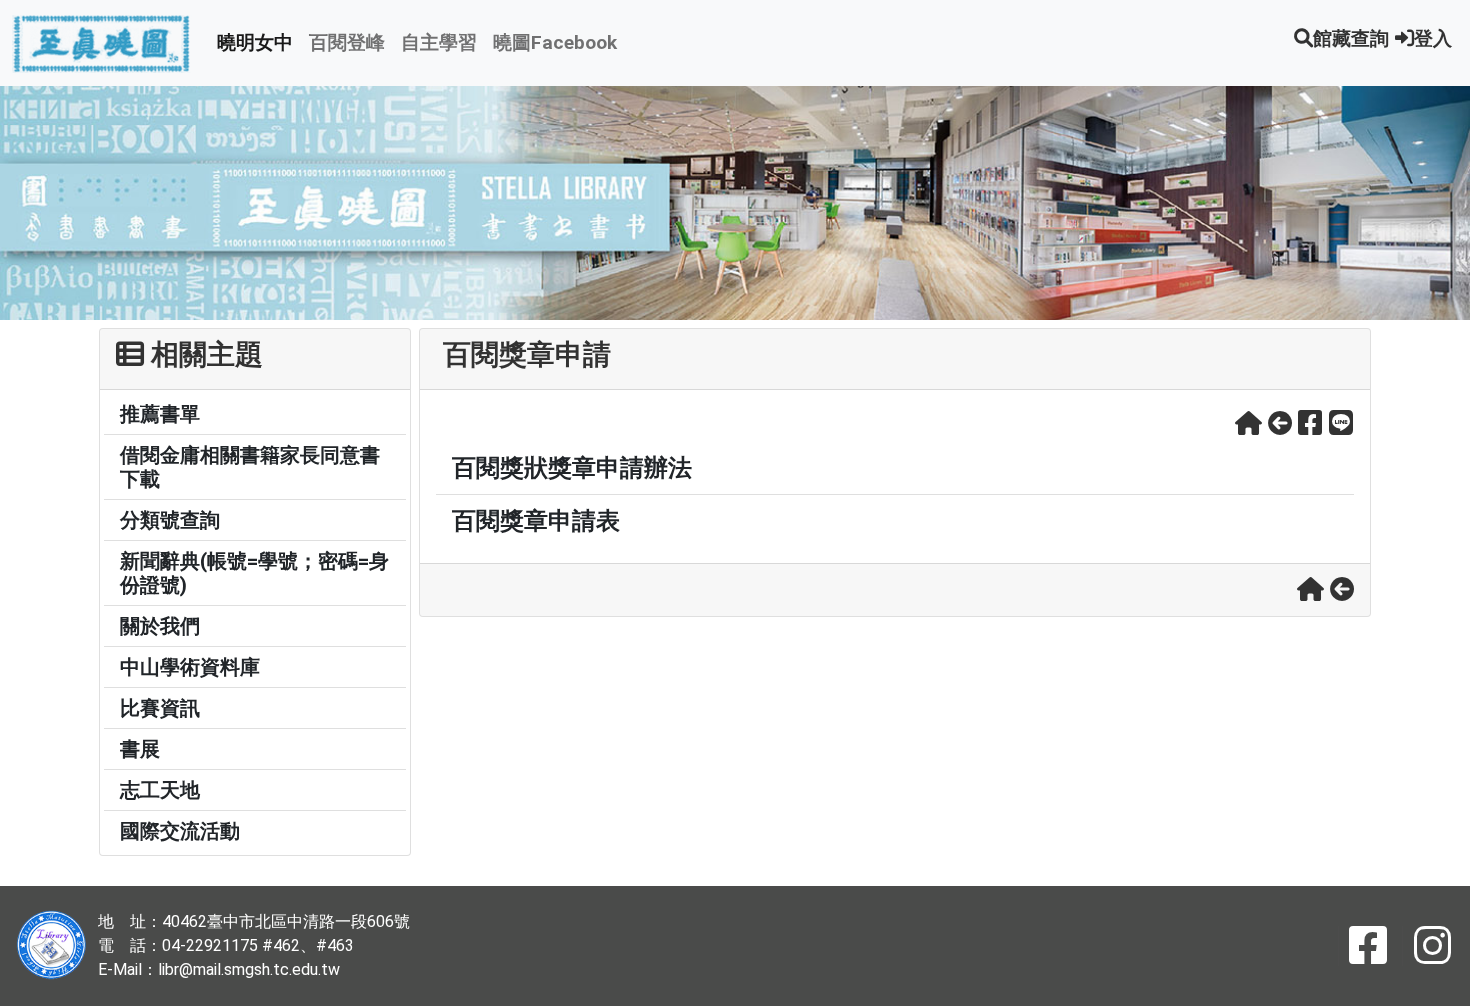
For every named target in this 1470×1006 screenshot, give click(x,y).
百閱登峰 (347, 42)
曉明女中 (255, 42)
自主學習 (439, 42)
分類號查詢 (170, 520)
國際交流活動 (180, 831)
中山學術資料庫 (190, 667)
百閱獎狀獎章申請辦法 (572, 468)
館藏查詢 (1351, 38)
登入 (1433, 38)
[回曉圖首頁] (1248, 424)
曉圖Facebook (555, 42)
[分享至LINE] (1341, 424)
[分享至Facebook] (1310, 424)
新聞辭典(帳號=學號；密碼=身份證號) (254, 573)
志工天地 (160, 790)
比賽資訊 (160, 708)
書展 (140, 749)
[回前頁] (1280, 424)
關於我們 (160, 626)
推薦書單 (160, 414)
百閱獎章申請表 (536, 521)
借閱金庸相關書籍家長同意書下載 (250, 467)
